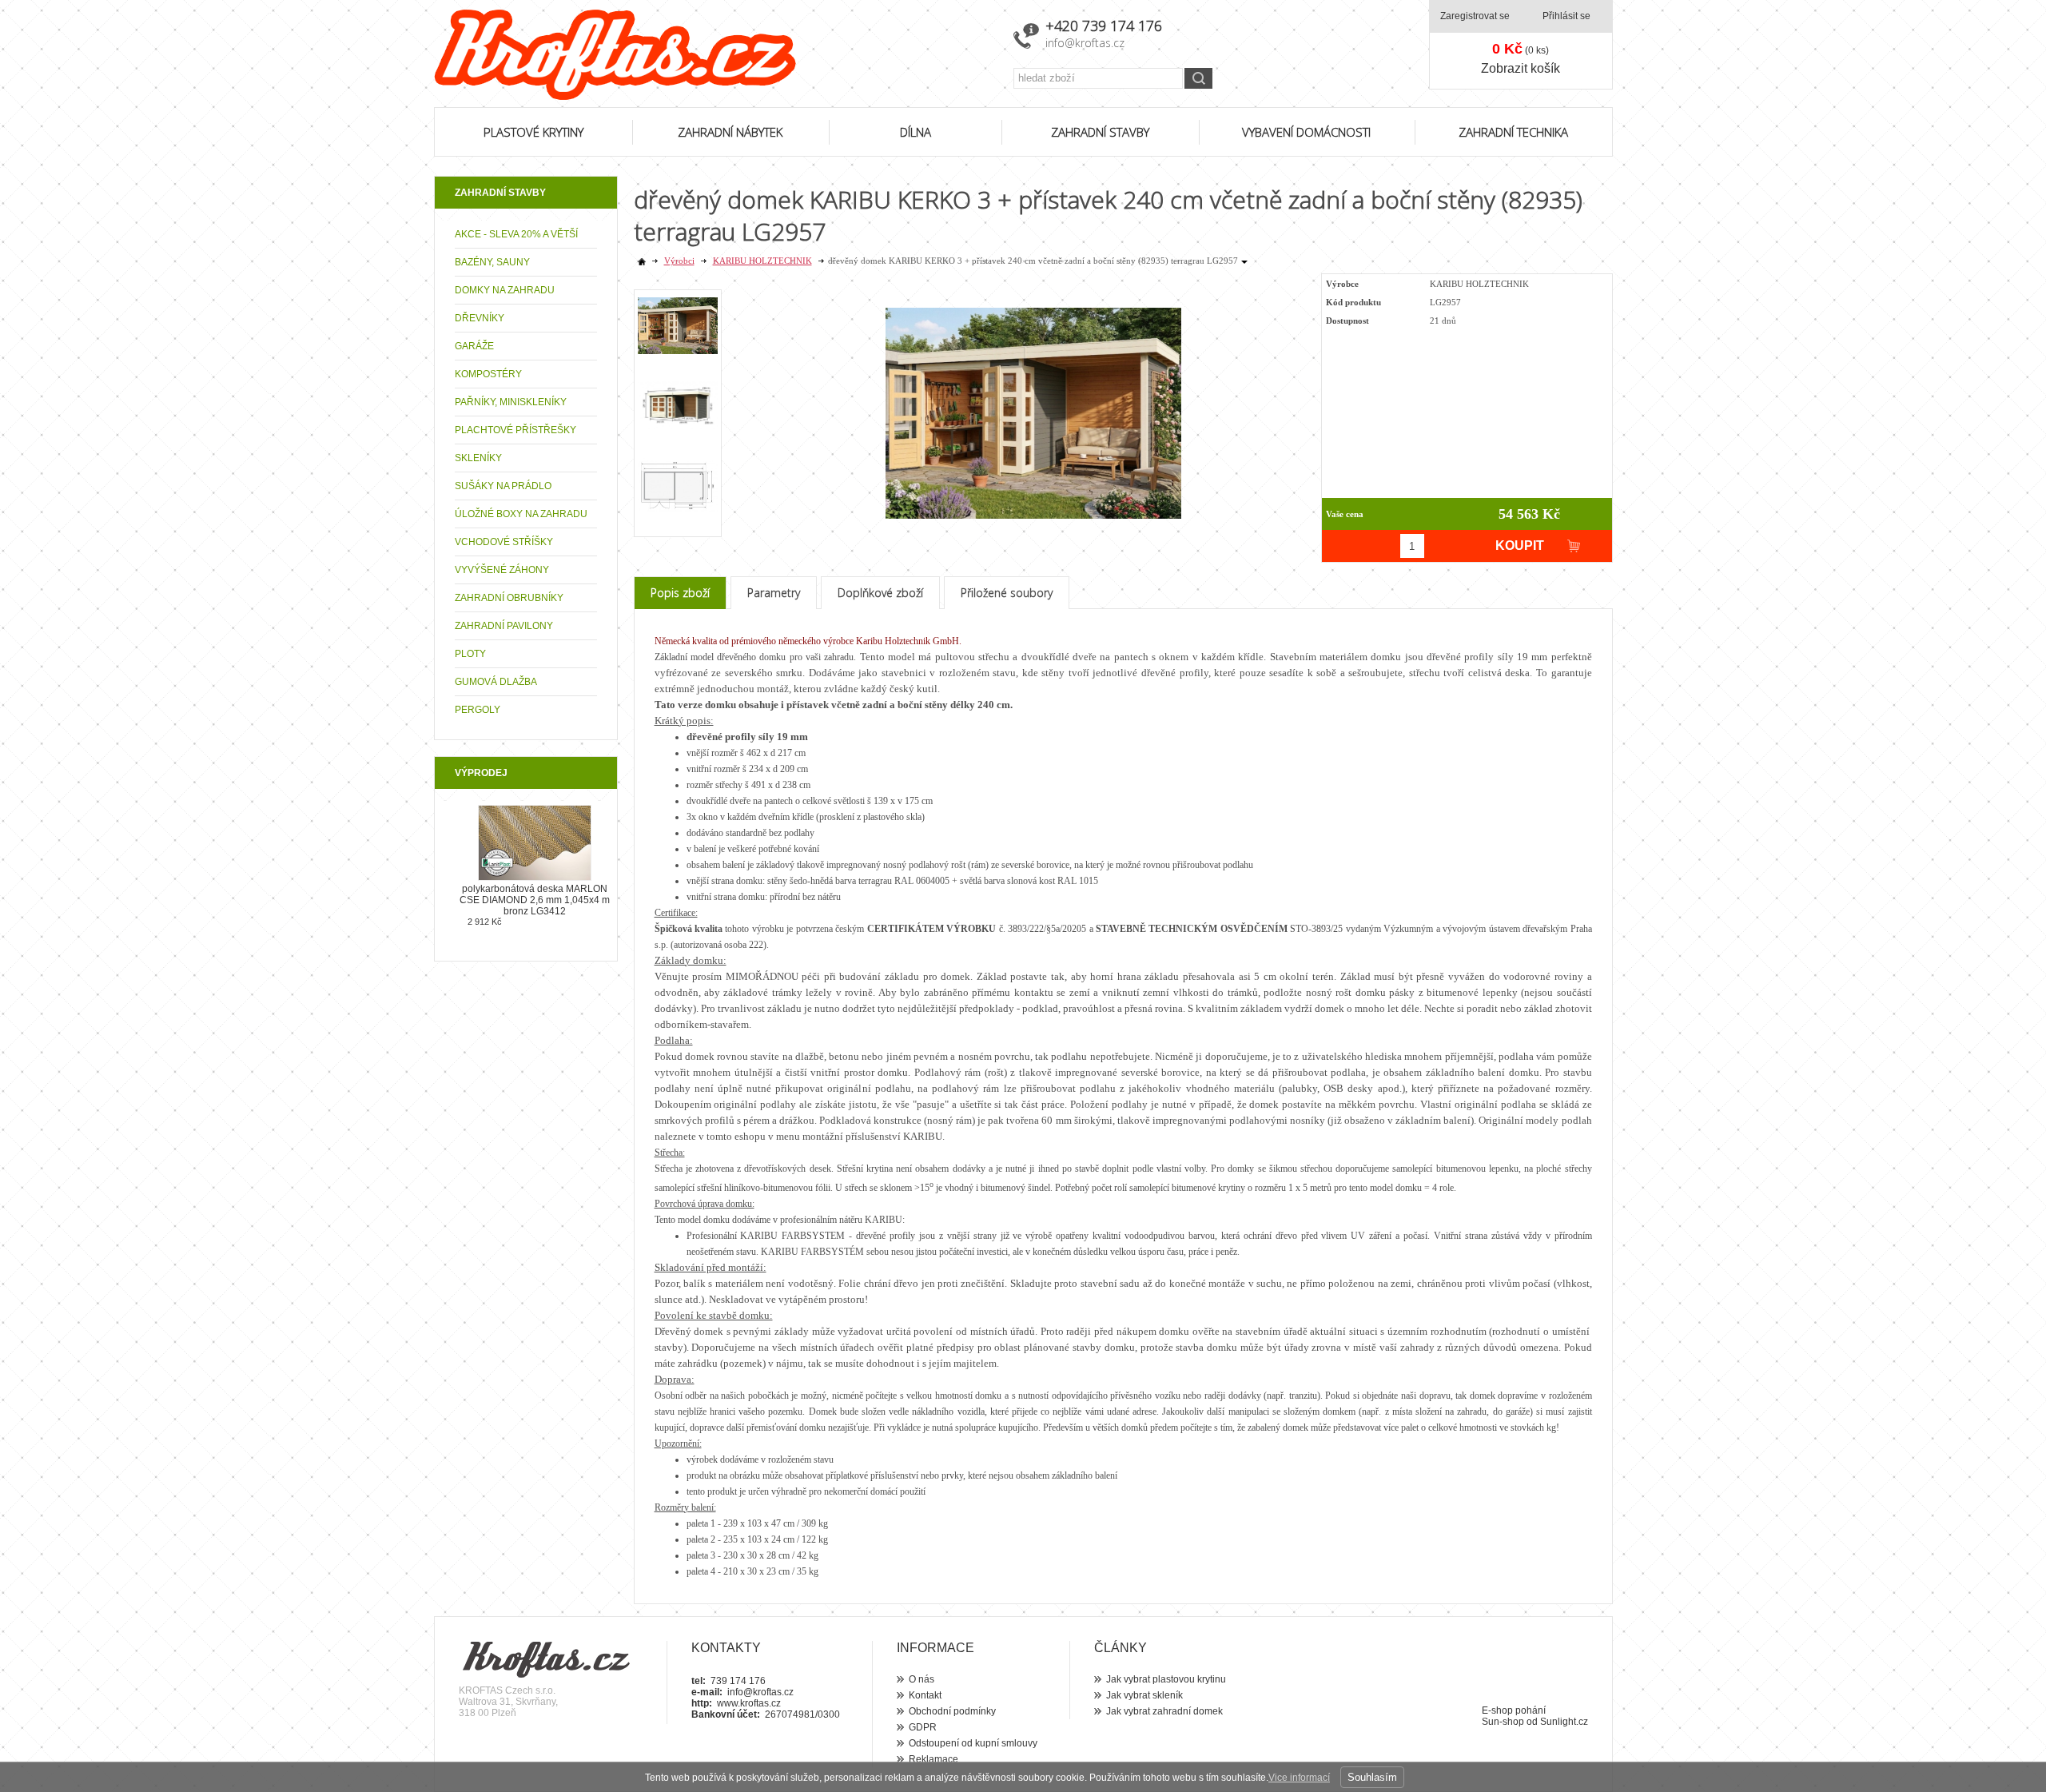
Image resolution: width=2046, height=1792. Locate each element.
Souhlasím (1372, 1777)
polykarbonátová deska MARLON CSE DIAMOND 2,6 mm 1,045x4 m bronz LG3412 (535, 900)
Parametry (774, 593)
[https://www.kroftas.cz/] (714, 55)
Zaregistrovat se (1475, 16)
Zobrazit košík (1521, 68)
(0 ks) (1521, 49)
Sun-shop (1503, 1722)
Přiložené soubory (1007, 593)
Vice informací (1299, 1778)
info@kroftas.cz (1085, 43)
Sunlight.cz (1564, 1722)
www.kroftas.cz (749, 1703)
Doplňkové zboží (880, 593)
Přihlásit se (1566, 16)
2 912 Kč (485, 922)
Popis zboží (680, 593)
